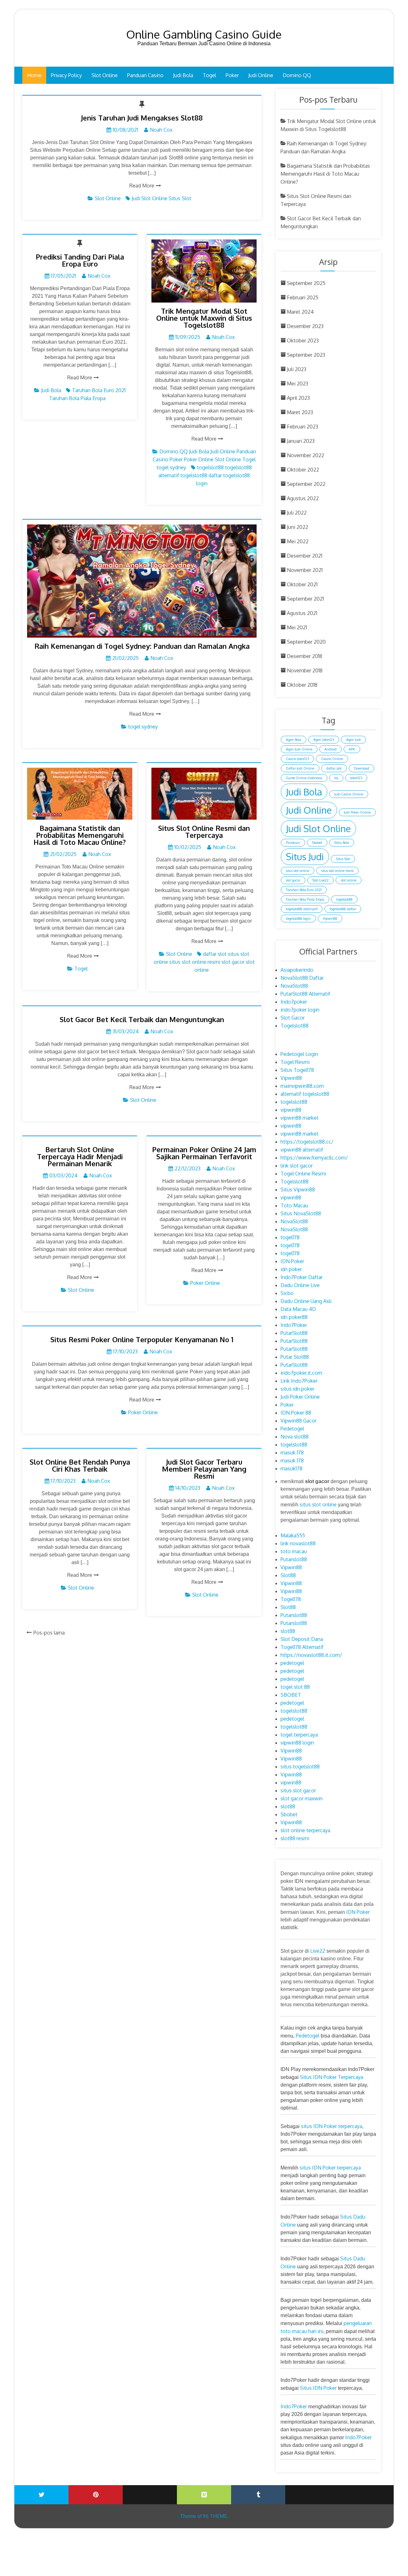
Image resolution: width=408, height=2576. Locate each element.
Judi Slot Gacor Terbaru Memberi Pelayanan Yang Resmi (204, 1469)
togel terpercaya (299, 1735)
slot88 (288, 1631)
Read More (142, 186)
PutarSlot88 (294, 1333)
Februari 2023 (302, 427)
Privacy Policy (66, 75)
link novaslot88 (298, 1543)
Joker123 (356, 778)
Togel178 (291, 1599)
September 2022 (306, 484)
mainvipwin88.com (302, 1086)
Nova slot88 (295, 1437)
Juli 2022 (297, 513)
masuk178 (291, 1468)
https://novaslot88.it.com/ (311, 1655)
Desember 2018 (305, 656)
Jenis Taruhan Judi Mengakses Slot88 (142, 118)
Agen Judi (353, 740)
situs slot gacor (298, 1790)
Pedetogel (292, 1429)
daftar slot (215, 954)
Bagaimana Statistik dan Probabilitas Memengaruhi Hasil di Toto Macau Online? (80, 835)
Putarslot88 (294, 1559)
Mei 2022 (298, 541)
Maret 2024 (300, 312)
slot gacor (233, 962)
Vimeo (204, 2495)
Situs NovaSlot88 (301, 1213)
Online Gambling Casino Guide (204, 34)
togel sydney (171, 467)
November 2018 (305, 670)
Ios (336, 778)
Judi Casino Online (349, 794)
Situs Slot (180, 198)
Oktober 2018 (302, 685)
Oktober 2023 (303, 340)
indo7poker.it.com (301, 1373)
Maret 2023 (300, 412)
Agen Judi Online (299, 749)
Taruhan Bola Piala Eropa (77, 398)
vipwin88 (291, 1110)
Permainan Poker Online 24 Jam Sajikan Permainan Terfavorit (204, 1153)
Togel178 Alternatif (302, 1647)
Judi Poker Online (357, 812)
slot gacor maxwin (302, 1798)
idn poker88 (294, 1317)
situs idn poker (297, 1389)
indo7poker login (300, 1010)
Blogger (367, 2490)
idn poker (291, 1269)
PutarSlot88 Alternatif (305, 994)
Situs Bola (342, 843)
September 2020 (306, 642)
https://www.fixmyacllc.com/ (314, 1158)
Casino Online (332, 759)
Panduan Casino (145, 75)
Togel (209, 75)
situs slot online (298, 871)
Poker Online (199, 459)
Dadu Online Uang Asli (306, 1301)
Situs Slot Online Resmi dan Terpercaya (204, 831)
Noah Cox (161, 130)
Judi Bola (183, 75)
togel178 (290, 1237)
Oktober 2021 (302, 584)
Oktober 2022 (303, 470)
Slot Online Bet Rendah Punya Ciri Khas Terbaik (80, 1465)
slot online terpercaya (305, 1830)
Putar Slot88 (295, 1357)
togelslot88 (210, 467)
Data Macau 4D (298, 1309)
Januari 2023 (301, 441)
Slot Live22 (321, 880)
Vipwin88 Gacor (299, 1421)
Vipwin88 (330, 918)
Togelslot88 (295, 1026)
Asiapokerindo (297, 970)
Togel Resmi (295, 1062)
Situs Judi (305, 856)
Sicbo (287, 1293)
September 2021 (305, 599)
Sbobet (317, 843)
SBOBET (291, 1695)
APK (352, 749)
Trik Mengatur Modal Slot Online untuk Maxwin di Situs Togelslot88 (204, 318)
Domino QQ (297, 75)
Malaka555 (293, 1535)
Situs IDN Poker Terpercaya (331, 2077)
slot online (349, 880)
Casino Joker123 (297, 759)
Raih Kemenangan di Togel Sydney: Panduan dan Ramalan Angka (142, 646)
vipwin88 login (297, 1743)
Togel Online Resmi (303, 1174)
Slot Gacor (293, 1018)
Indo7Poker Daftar (302, 1277)
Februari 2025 (303, 297)
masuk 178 (292, 1453)
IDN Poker (292, 1261)
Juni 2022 (298, 527)
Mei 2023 (298, 384)
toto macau (294, 1551)
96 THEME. (215, 2516)
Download (361, 768)
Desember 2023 (305, 326)
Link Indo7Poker (299, 1381)
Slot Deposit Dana (302, 1639)
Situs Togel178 (297, 1070)
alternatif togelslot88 (305, 1094)
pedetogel (292, 1663)
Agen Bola (294, 740)
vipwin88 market (299, 1118)
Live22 (318, 1951)
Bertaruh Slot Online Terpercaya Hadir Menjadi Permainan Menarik (80, 1156)
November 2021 (305, 570)
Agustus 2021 (302, 613)
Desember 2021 (305, 556)
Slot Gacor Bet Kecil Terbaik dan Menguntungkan (142, 1019)
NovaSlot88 (294, 986)
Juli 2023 (297, 369)
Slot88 (288, 1575)
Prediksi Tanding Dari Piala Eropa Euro (80, 260)
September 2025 (306, 283)
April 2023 (298, 398)
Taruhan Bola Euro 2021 (99, 390)
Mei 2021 (297, 627)
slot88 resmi (295, 1838)
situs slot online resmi (195, 962)
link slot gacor (297, 1166)
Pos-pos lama (49, 1633)
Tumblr (258, 2495)
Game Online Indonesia (304, 778)
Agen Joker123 (324, 740)
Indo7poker (294, 1002)
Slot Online (105, 75)
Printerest (96, 2495)
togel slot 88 (295, 1687)
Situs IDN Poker (318, 2388)
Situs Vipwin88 (298, 1189)
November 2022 (306, 455)
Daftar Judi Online (300, 768)
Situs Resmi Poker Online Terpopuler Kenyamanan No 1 (142, 1339)
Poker (232, 75)
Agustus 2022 (303, 498)
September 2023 (306, 355)
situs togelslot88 (300, 1767)
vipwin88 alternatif (302, 1150)
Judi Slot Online (149, 198)
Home (34, 75)
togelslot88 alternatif (302, 909)
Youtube (150, 2490)
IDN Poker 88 (296, 1413)
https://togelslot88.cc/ (307, 1142)
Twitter (41, 2495)
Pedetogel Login (299, 1054)
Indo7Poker (294, 1325)
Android (331, 749)
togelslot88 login (298, 918)
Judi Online (261, 75)
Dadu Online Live (300, 1285)
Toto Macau (294, 1205)
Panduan (293, 843)
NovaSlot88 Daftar (302, 978)
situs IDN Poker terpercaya (331, 2126)
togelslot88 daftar (201, 475)
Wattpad (312, 2490)
